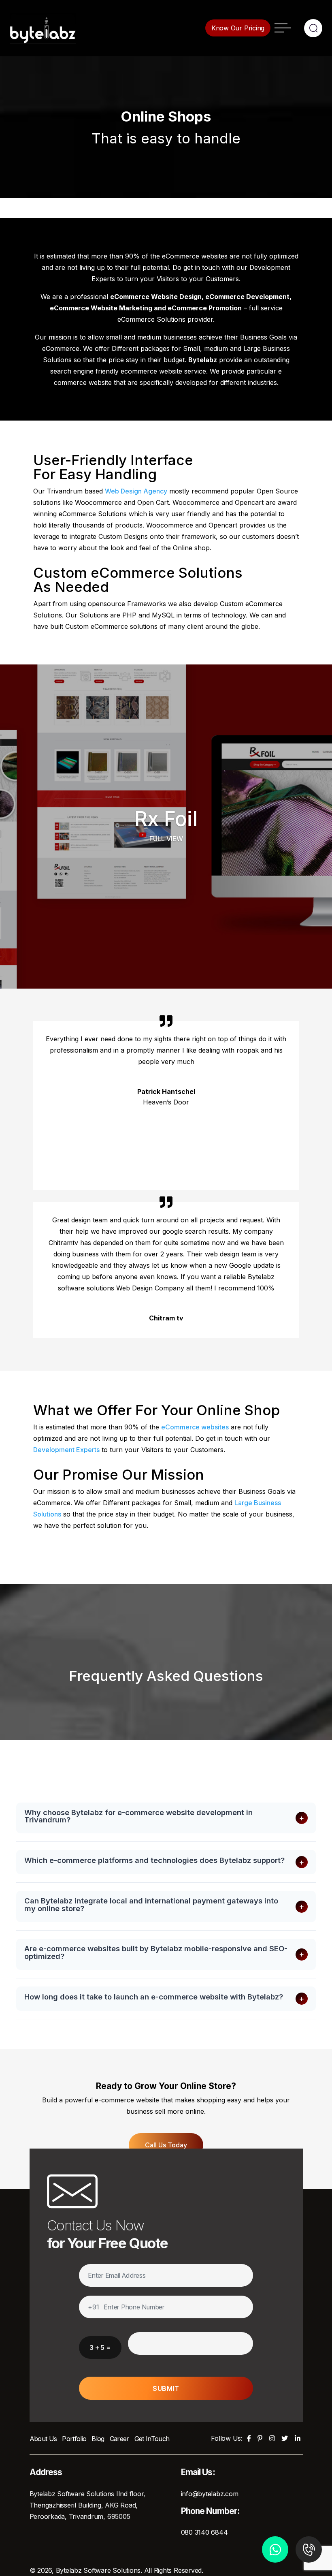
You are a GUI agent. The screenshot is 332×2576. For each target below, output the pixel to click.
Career (119, 2439)
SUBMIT (166, 2388)
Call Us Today (166, 2145)
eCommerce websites (195, 1427)
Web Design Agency (136, 491)
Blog (98, 2439)
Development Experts (66, 1450)
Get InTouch (152, 2439)
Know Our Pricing (238, 28)
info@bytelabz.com (210, 2494)
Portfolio (74, 2439)
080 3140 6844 (204, 2532)
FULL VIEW (166, 839)
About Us (43, 2439)
